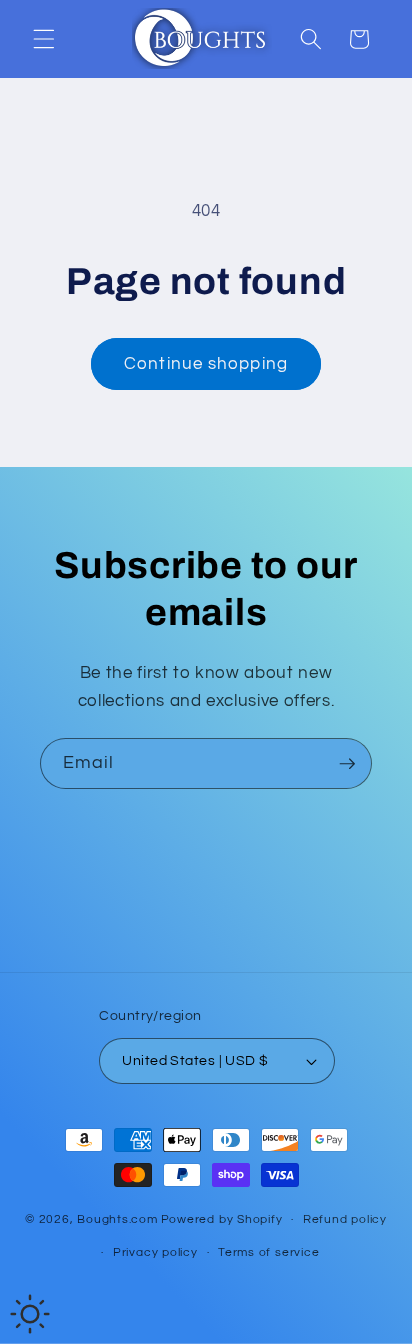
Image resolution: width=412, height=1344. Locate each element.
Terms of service (268, 1252)
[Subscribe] (347, 764)
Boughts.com (117, 1219)
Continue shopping (206, 363)
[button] (44, 39)
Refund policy (345, 1219)
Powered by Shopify (222, 1219)
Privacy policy (155, 1252)
